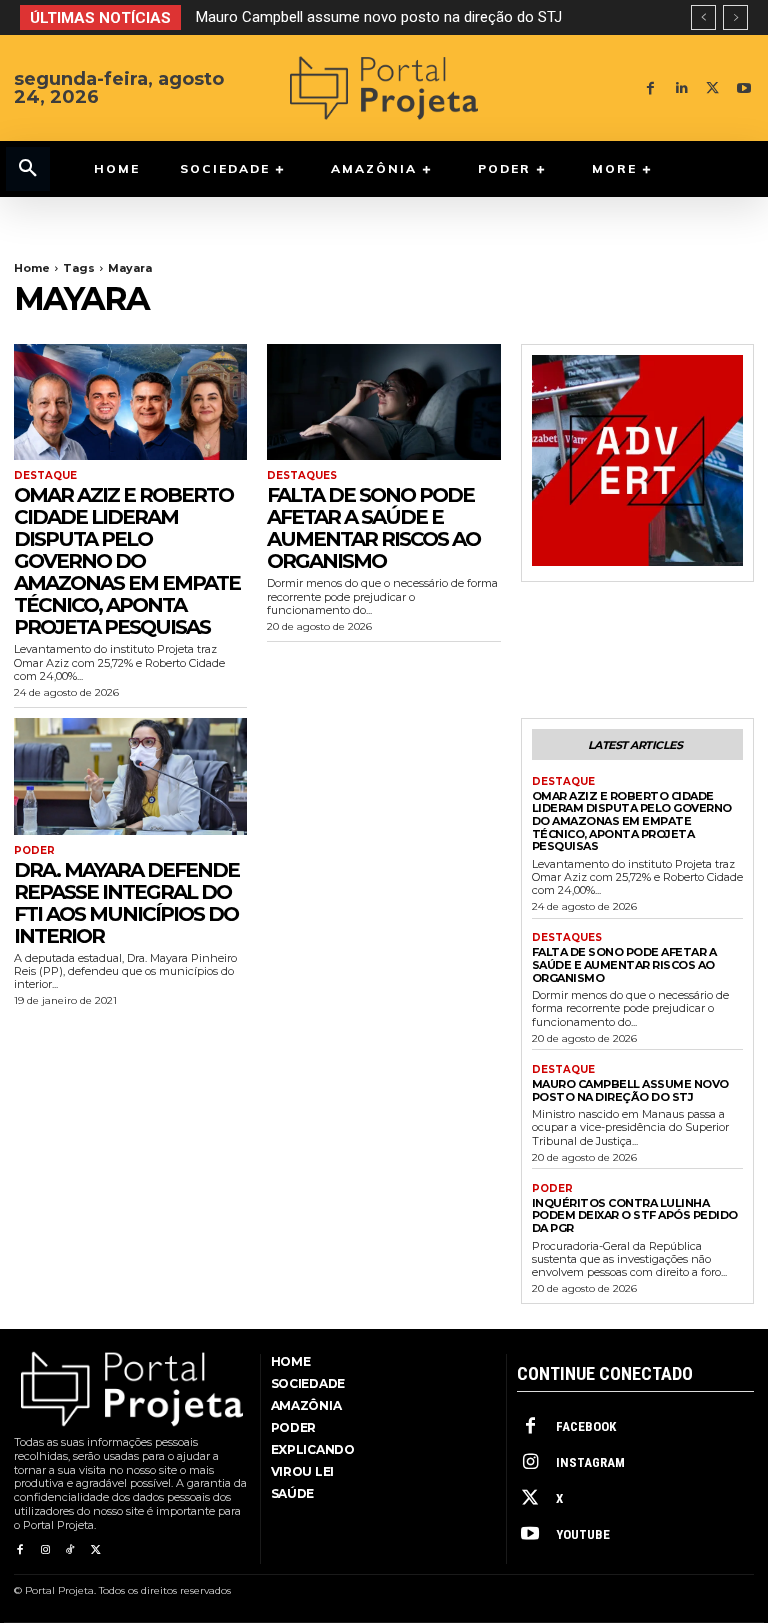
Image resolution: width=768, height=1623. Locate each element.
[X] (712, 88)
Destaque (45, 476)
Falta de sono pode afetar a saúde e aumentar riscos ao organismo (373, 528)
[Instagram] (44, 1550)
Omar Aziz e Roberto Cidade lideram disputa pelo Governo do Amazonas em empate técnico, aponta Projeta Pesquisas (127, 561)
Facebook (586, 1426)
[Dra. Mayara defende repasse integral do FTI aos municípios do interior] (130, 776)
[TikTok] (70, 1550)
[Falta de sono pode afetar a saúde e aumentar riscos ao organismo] (383, 402)
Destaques (302, 476)
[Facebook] (650, 88)
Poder (34, 851)
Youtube (583, 1534)
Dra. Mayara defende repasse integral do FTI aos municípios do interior (126, 903)
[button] (28, 169)
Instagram (590, 1462)
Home (32, 268)
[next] (735, 17)
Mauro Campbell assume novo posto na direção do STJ (379, 17)
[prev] (703, 17)
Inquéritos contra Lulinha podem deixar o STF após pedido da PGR (635, 1215)
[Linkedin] (681, 88)
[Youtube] (743, 88)
